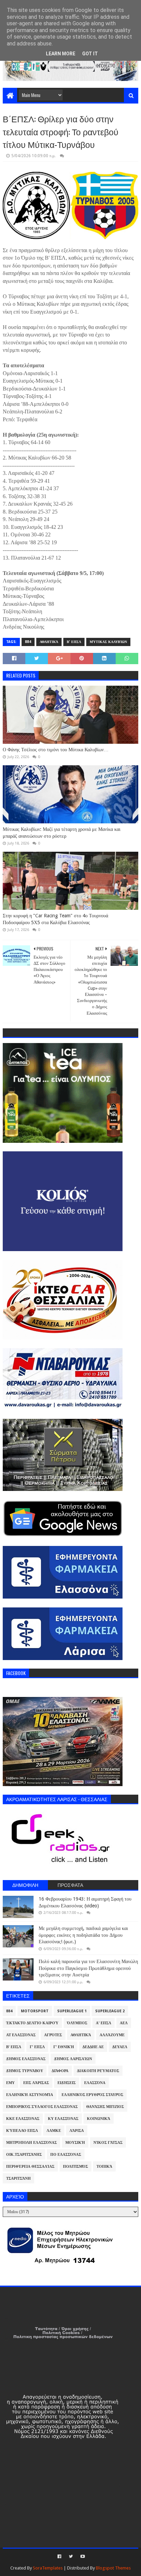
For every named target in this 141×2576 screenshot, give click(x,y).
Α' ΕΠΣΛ (104, 2023)
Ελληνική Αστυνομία (30, 2095)
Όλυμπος (77, 2023)
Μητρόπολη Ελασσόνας (31, 2143)
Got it (90, 54)
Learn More (61, 54)
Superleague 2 (110, 2011)
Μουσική (75, 2143)
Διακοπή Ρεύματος (98, 2071)
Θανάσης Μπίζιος (105, 2107)
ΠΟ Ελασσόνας (66, 2155)
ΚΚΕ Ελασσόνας (23, 2119)
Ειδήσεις (67, 2083)
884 (28, 642)
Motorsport (35, 2011)
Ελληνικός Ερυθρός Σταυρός (92, 2095)
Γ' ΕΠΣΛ (37, 2047)
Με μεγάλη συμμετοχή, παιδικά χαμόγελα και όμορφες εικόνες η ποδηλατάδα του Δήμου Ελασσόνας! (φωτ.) (83, 1935)
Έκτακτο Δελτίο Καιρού (32, 2023)
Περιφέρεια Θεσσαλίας (30, 2167)
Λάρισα (77, 2131)
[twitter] (71, 2557)
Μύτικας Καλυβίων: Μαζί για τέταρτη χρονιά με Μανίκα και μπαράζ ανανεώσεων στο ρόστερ (62, 833)
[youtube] (82, 2557)
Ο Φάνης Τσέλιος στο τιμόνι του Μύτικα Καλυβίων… (56, 750)
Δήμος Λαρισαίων (73, 2059)
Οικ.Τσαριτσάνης (24, 2155)
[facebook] (59, 2557)
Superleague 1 (72, 2011)
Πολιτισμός (75, 2167)
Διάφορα (60, 2071)
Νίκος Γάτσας (108, 2143)
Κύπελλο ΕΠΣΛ (22, 2131)
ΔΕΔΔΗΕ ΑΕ (93, 2047)
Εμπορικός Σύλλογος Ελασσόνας (42, 2107)
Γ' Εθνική (64, 2047)
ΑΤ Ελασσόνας (21, 2035)
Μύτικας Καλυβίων (108, 642)
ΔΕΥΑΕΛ (120, 2047)
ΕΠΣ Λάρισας (36, 2083)
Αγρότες (53, 2035)
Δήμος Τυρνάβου (25, 2071)
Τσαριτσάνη (18, 2178)
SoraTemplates (48, 2568)
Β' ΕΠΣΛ (74, 642)
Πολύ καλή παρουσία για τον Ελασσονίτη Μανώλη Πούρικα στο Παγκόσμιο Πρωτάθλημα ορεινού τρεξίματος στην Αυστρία (88, 1968)
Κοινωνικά (99, 2119)
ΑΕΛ (124, 2023)
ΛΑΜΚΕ (54, 2131)
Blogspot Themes (113, 2568)
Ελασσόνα (95, 2083)
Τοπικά (104, 2167)
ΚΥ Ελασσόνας (63, 2119)
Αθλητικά (49, 642)
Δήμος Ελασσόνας (26, 2059)
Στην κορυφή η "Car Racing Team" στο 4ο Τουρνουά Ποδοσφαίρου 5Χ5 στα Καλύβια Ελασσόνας (55, 919)
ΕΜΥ (10, 2083)
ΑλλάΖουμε (112, 2035)
